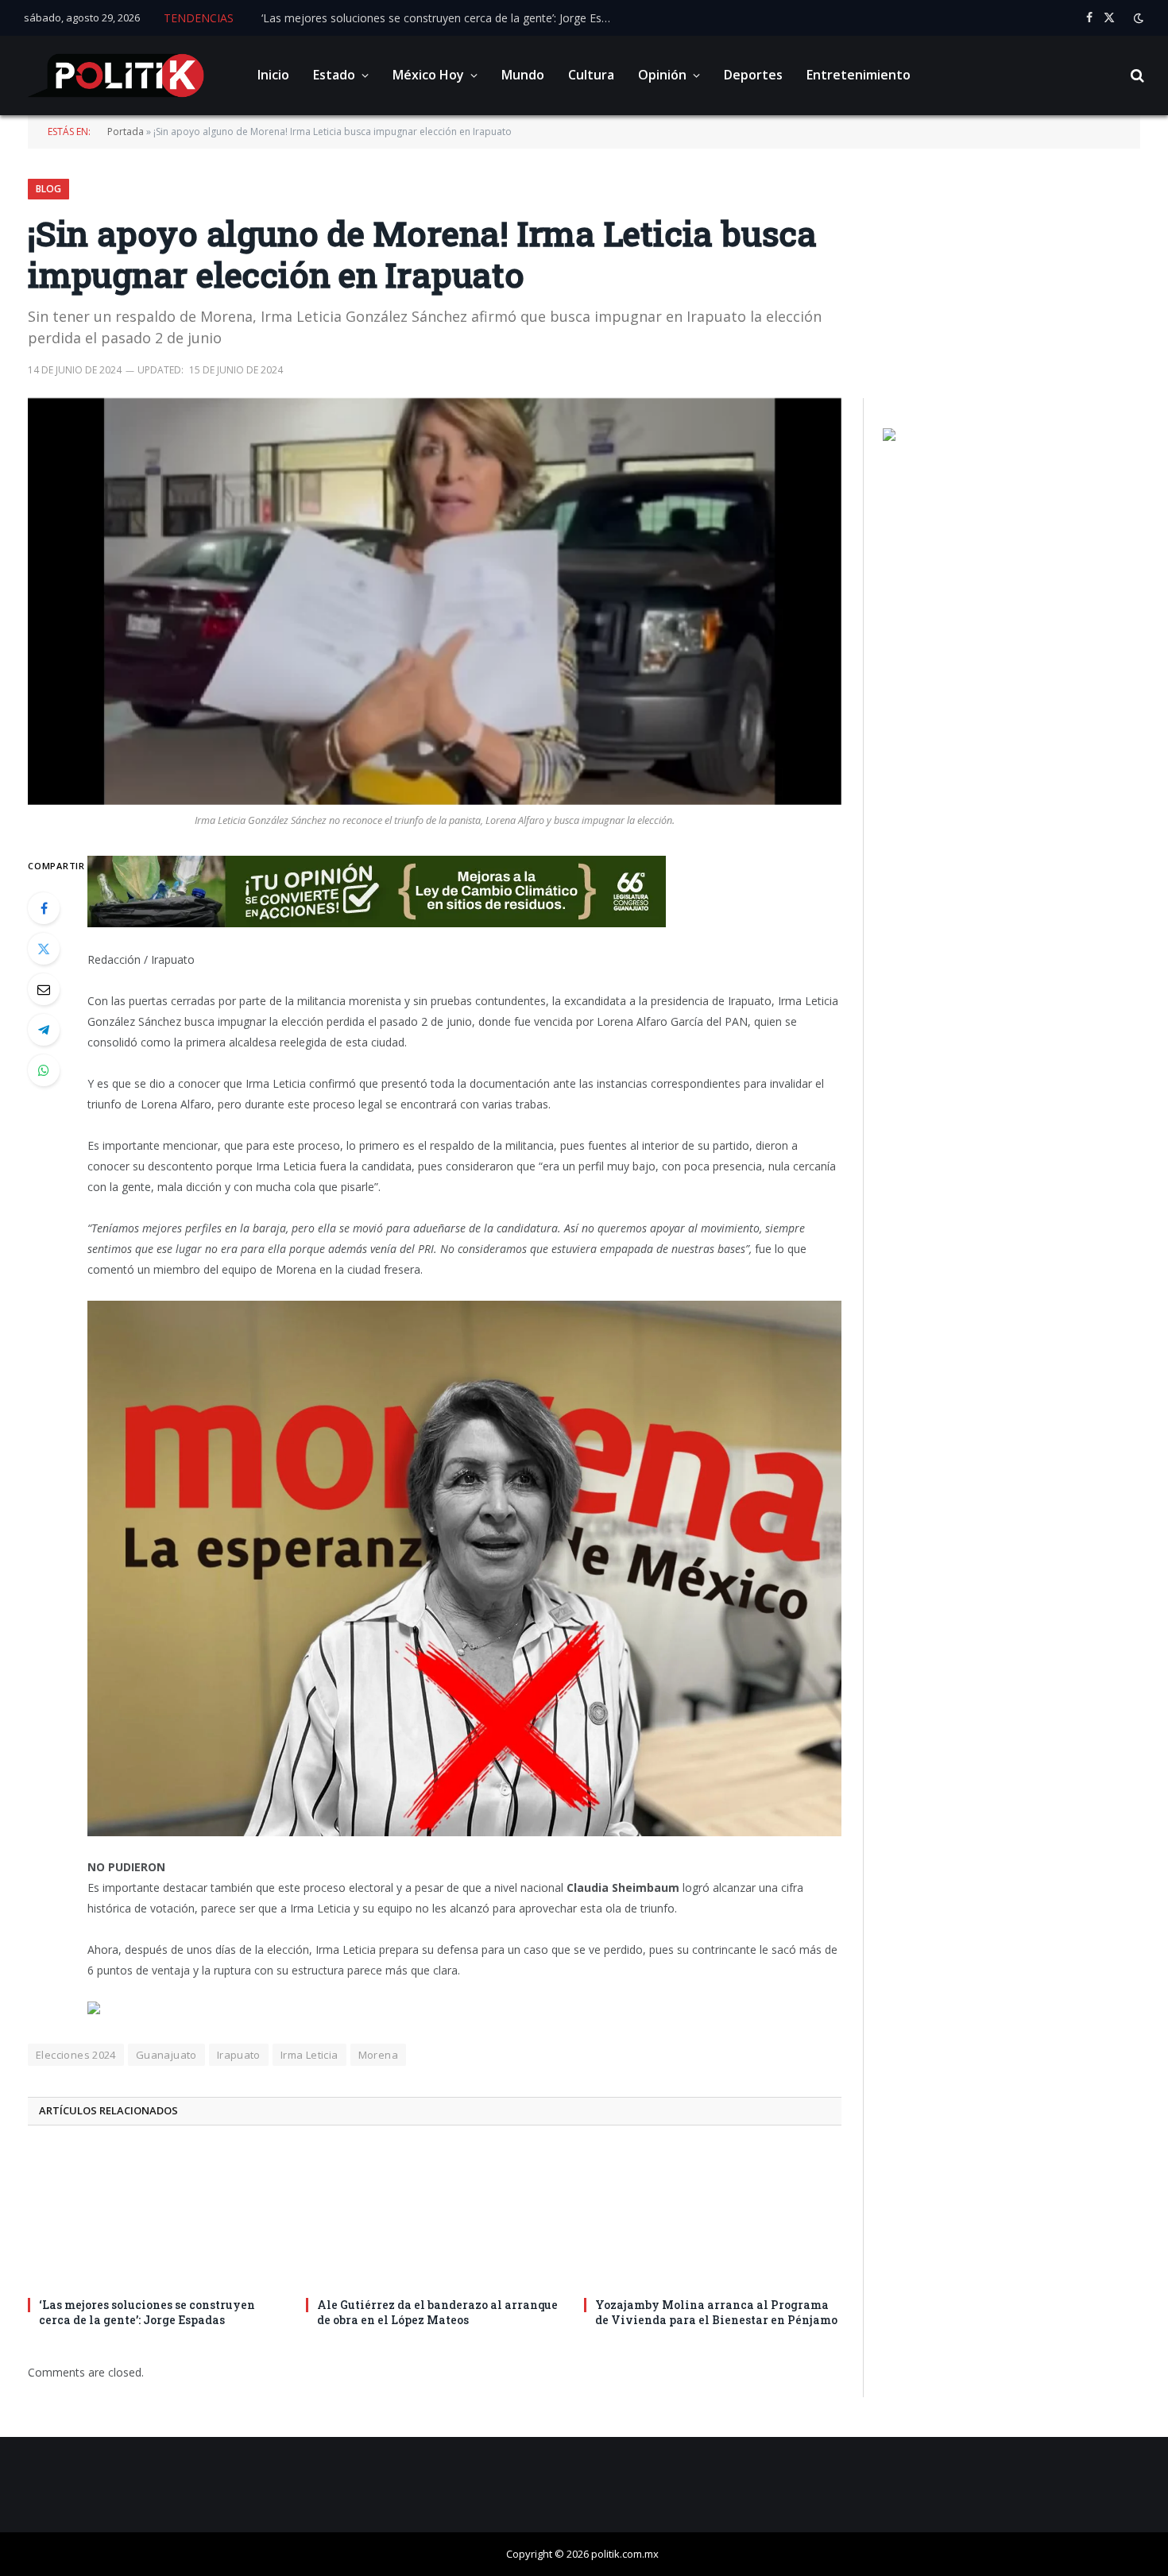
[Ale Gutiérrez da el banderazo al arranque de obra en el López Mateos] (435, 2216)
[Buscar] (1136, 76)
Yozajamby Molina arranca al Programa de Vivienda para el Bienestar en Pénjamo (716, 2312)
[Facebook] (44, 908)
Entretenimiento (859, 75)
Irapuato (239, 2055)
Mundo (523, 75)
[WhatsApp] (44, 1070)
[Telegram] (44, 1030)
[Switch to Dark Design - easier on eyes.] (1137, 18)
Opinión (662, 75)
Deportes (753, 75)
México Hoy (428, 75)
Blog (48, 189)
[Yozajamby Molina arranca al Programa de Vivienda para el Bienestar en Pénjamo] (713, 2216)
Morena (378, 2055)
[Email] (44, 989)
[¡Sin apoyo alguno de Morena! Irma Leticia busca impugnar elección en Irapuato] (435, 601)
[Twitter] (44, 949)
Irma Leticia (309, 2055)
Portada (126, 132)
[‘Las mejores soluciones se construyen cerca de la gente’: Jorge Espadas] (157, 2216)
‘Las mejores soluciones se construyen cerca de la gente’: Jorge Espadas (440, 18)
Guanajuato (166, 2055)
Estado (334, 75)
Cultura (591, 75)
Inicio (273, 75)
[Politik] (116, 75)
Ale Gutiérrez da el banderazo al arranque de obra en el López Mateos (437, 2312)
